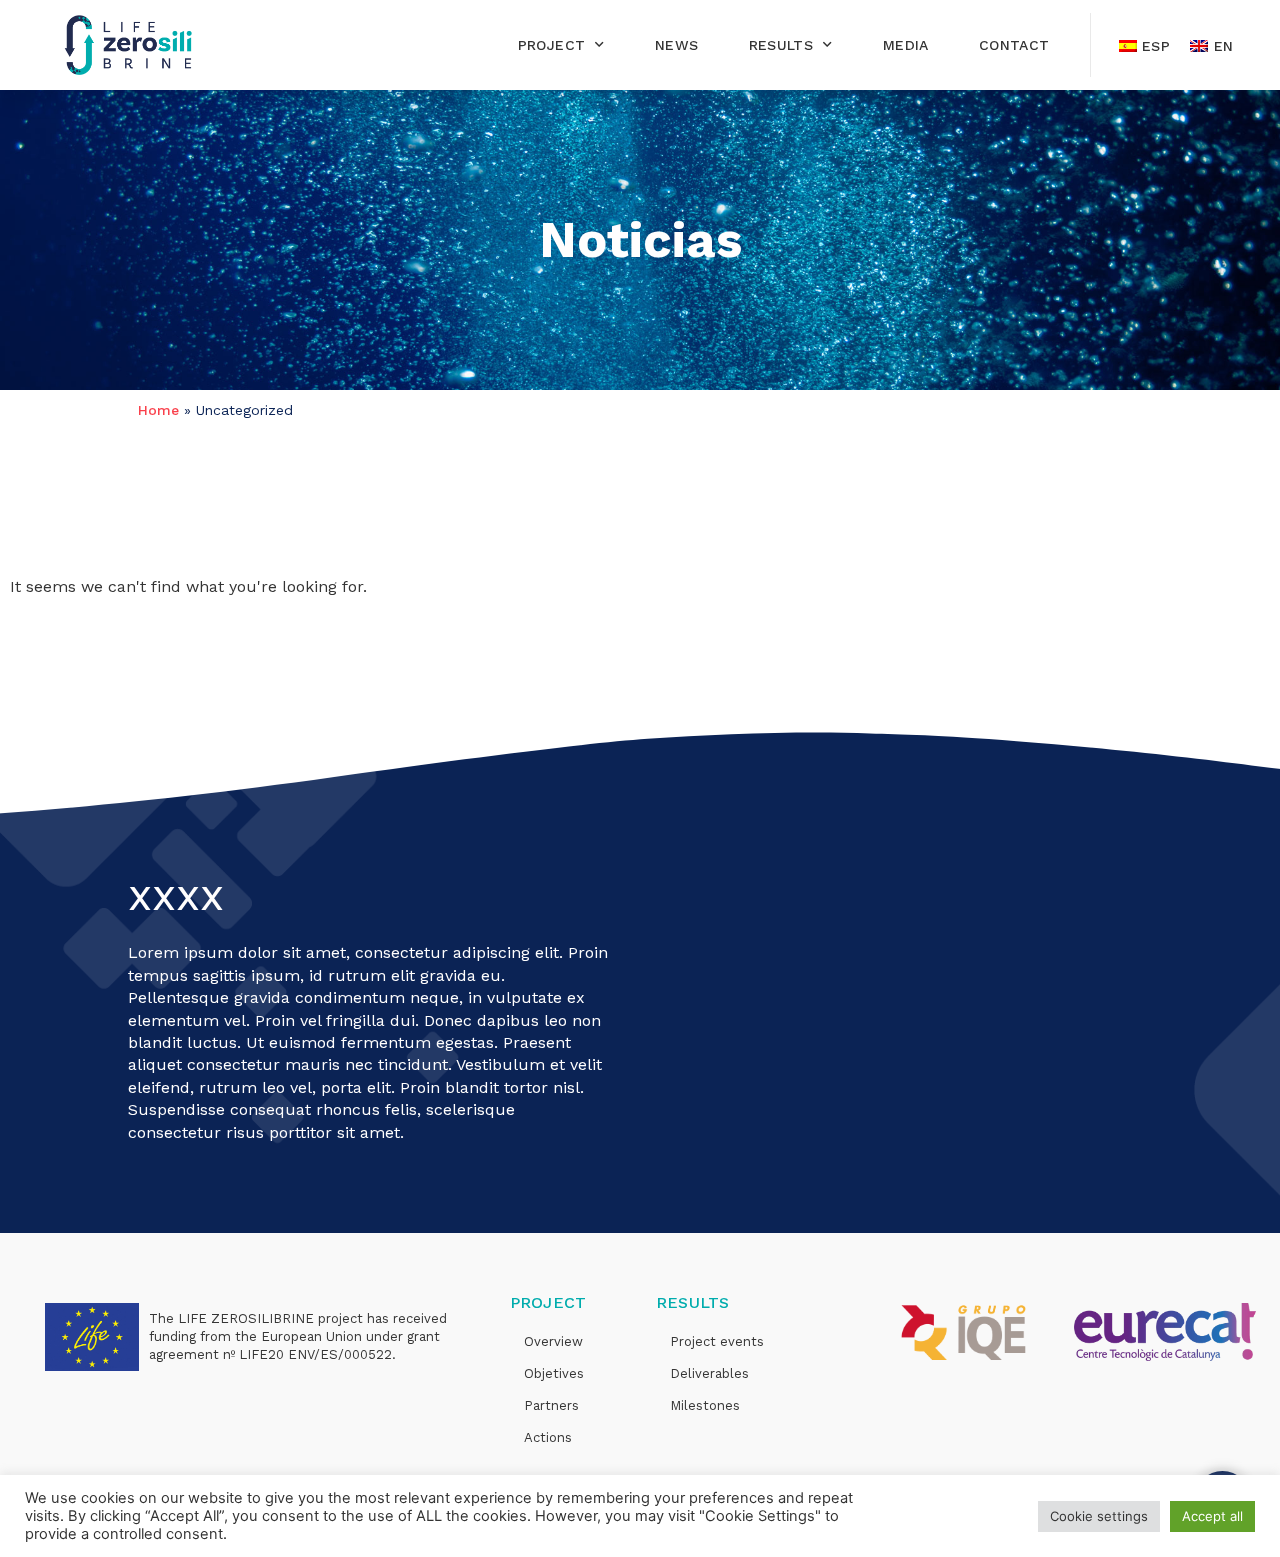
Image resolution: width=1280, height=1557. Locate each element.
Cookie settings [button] (1099, 1516)
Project (552, 45)
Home (158, 410)
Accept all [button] (1212, 1516)
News (677, 45)
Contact (1014, 45)
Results (781, 45)
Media (906, 45)
